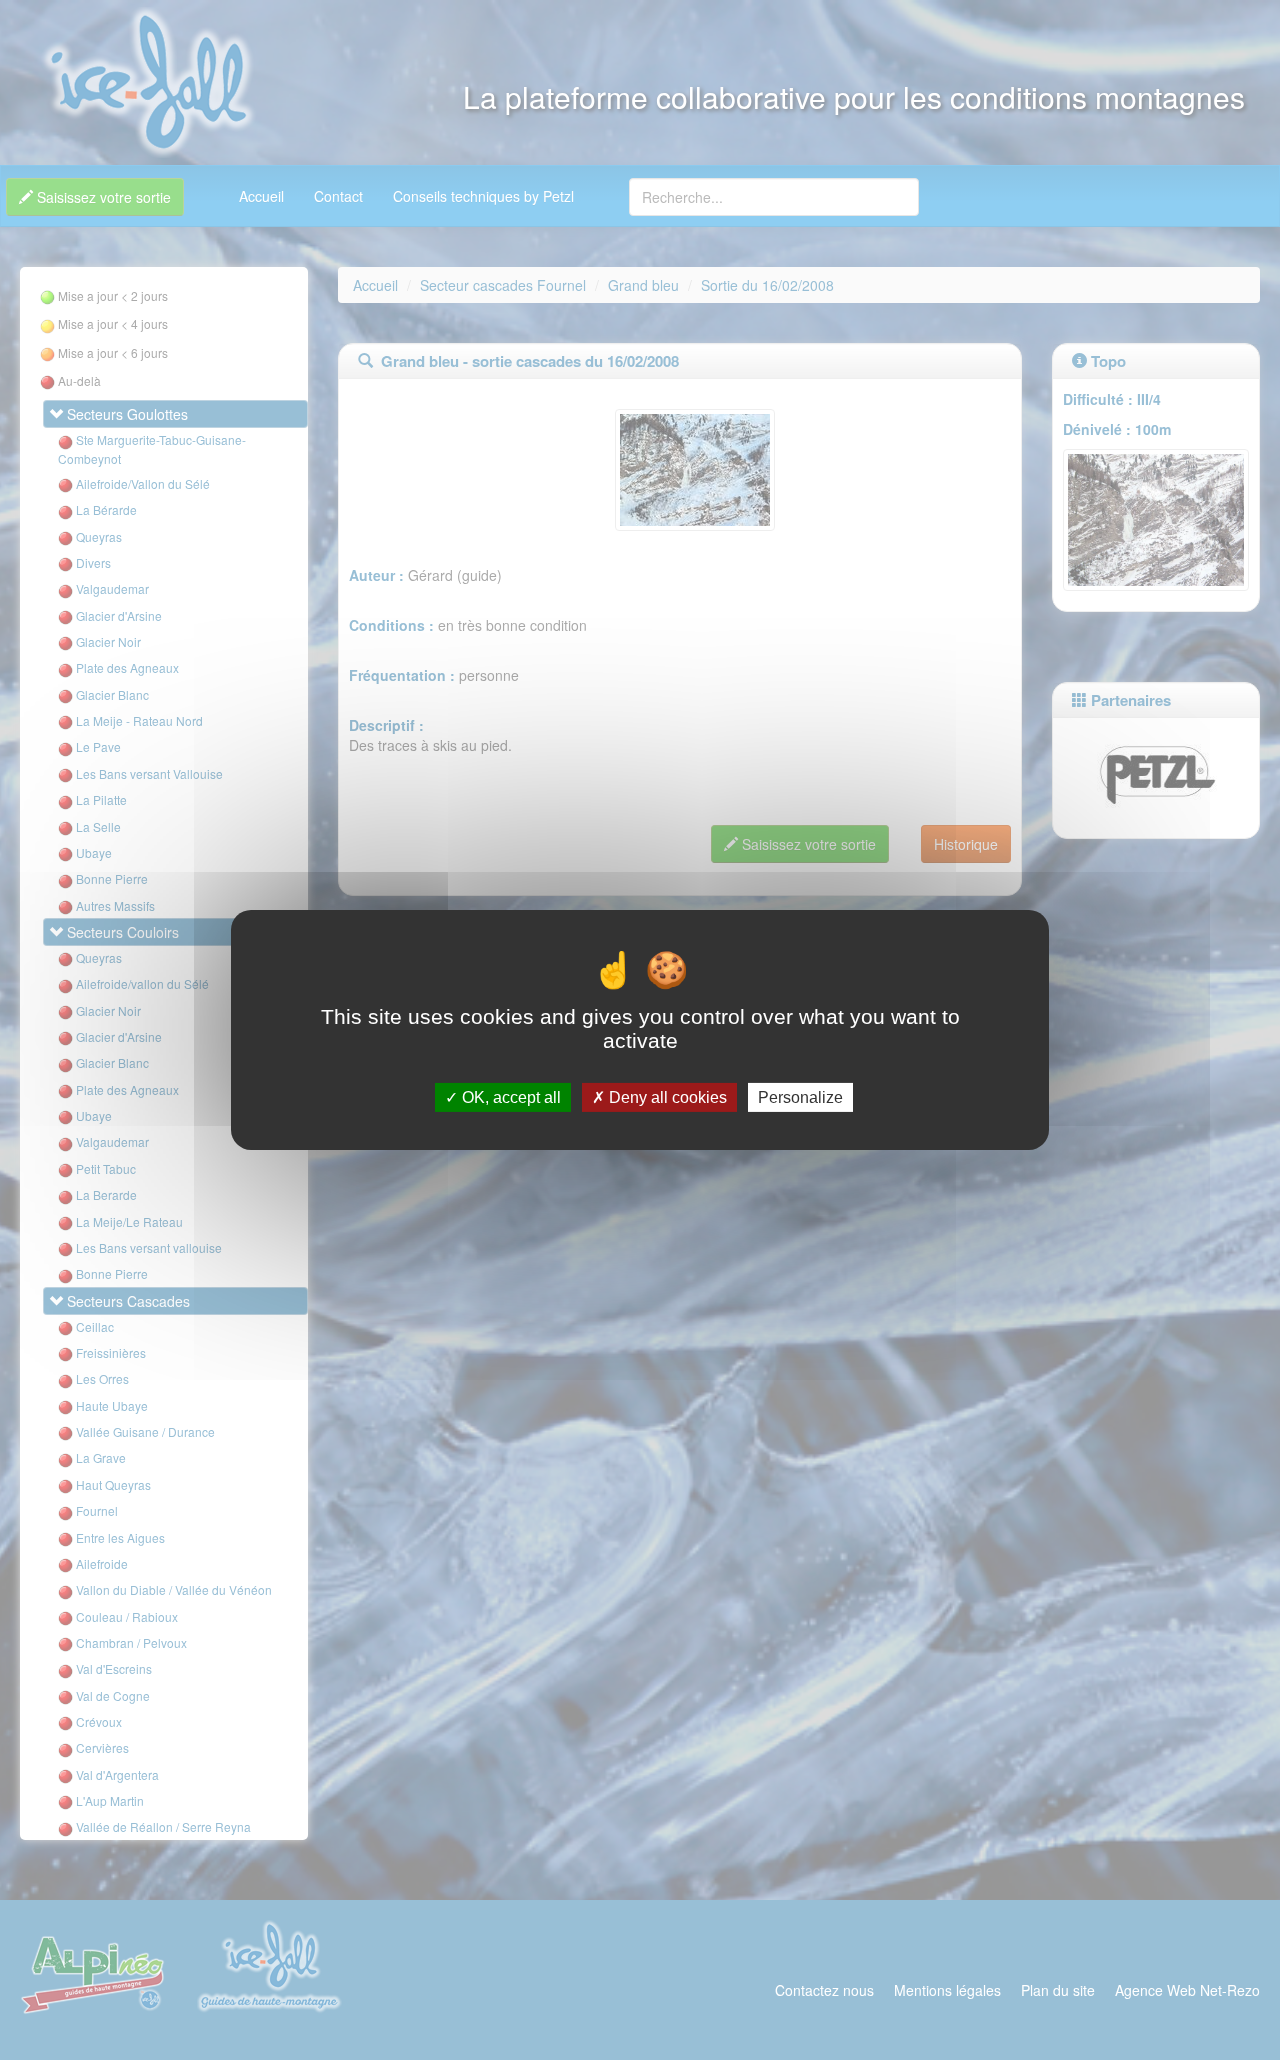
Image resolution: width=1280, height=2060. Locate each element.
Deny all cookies (666, 1097)
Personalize (800, 1097)
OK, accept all (509, 1097)
